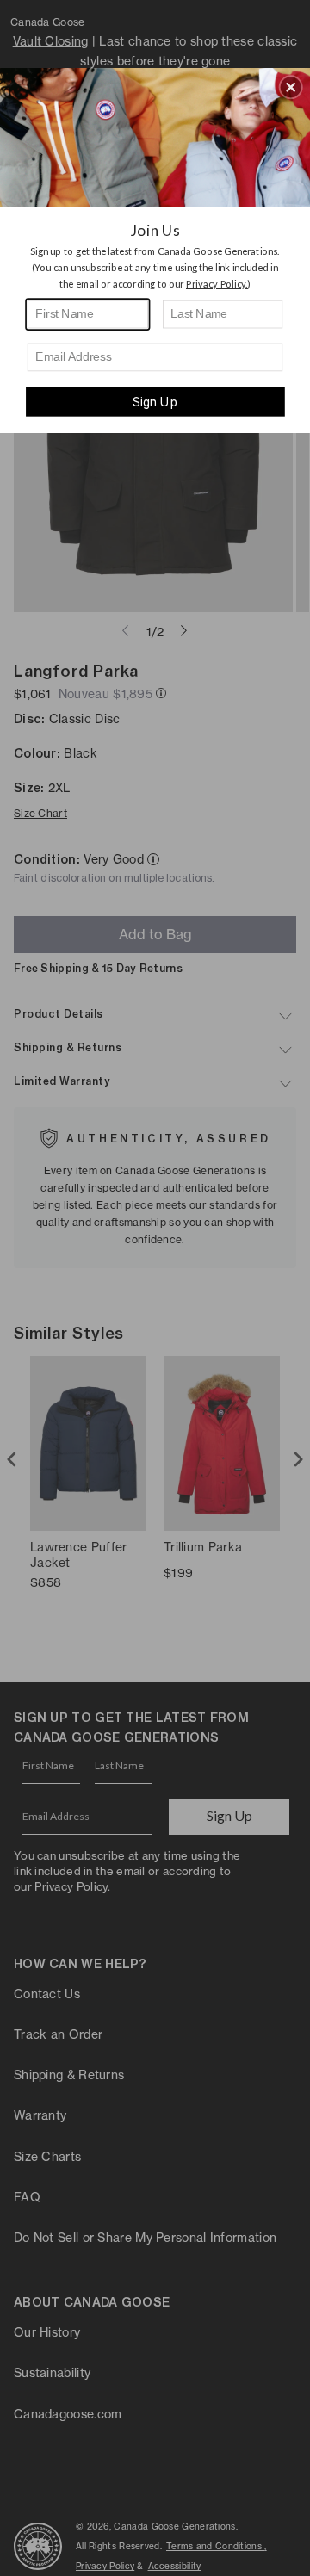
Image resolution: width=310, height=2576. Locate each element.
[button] (291, 87)
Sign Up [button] (155, 402)
